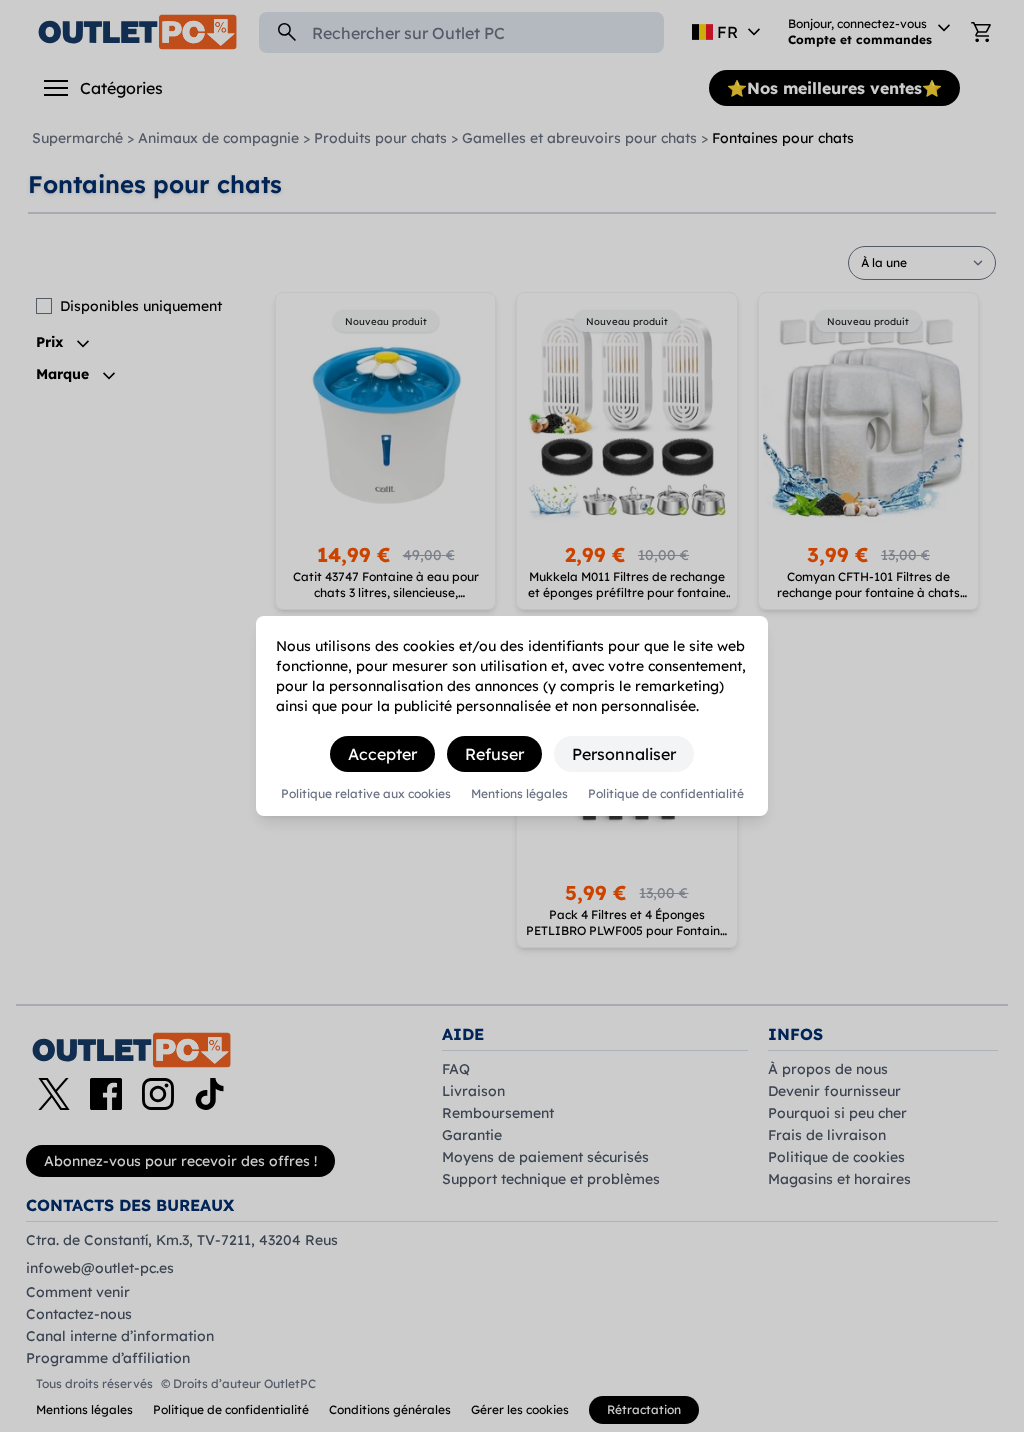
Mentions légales (519, 794)
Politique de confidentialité (666, 794)
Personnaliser (624, 754)
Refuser (494, 754)
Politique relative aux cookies (366, 794)
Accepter (382, 754)
